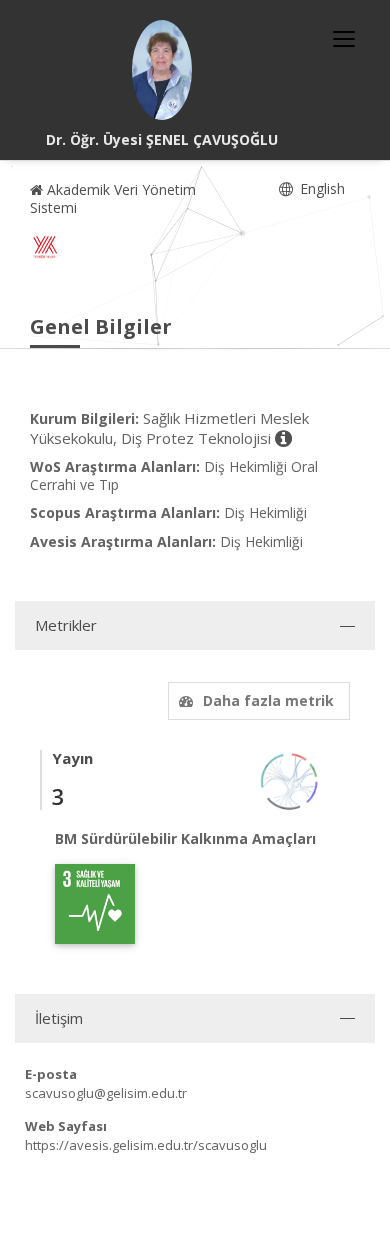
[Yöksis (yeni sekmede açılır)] (45, 247)
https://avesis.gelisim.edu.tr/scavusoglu (146, 1145)
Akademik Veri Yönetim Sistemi (113, 198)
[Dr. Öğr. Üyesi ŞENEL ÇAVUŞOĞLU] (162, 70)
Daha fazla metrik (268, 700)
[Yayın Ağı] (290, 779)
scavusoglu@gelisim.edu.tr (106, 1093)
